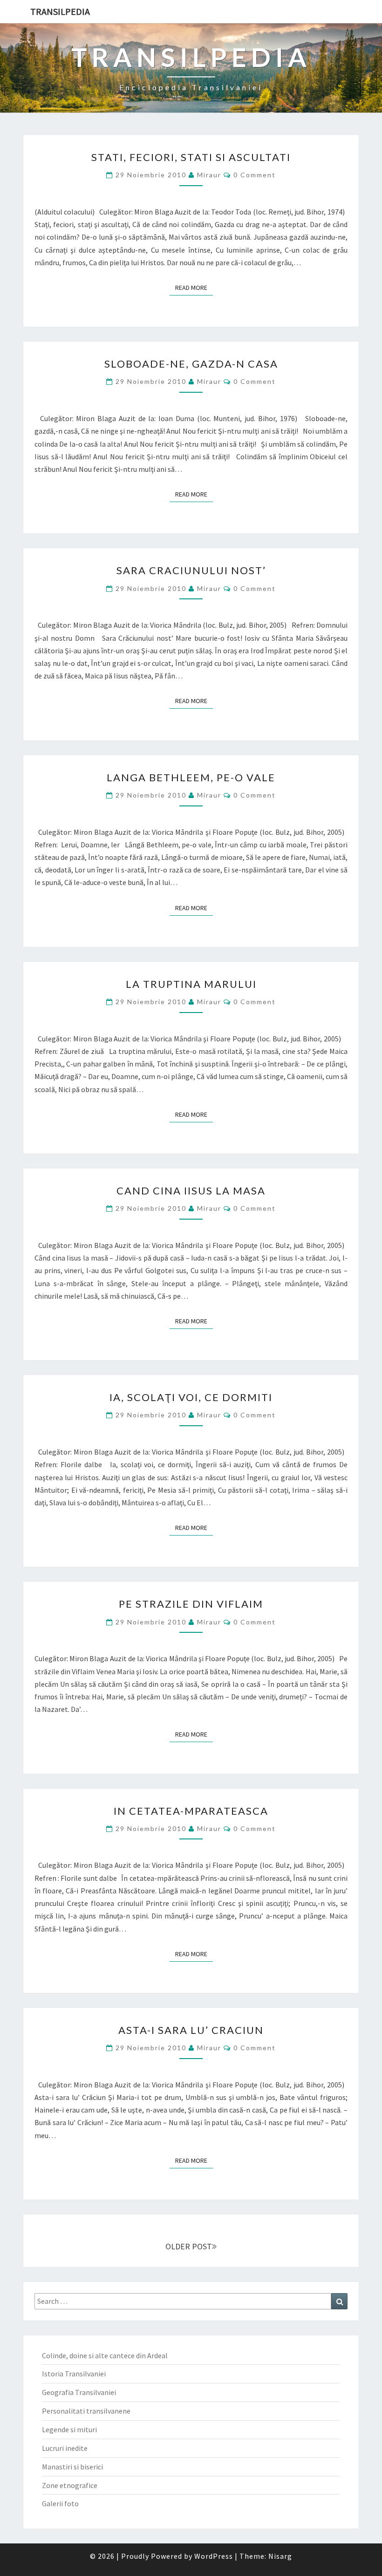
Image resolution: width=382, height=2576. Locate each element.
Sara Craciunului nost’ (191, 570)
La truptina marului (191, 984)
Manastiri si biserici (72, 2467)
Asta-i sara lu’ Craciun (191, 2030)
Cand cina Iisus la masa (191, 1191)
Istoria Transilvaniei (74, 2374)
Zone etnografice (70, 2485)
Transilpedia (60, 11)
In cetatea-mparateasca (191, 1811)
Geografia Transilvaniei (79, 2392)
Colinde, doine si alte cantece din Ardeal (105, 2355)
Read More (194, 288)
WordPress (214, 2556)
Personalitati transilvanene (86, 2411)
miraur (209, 175)
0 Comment (255, 175)
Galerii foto (60, 2503)
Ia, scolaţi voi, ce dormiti (191, 1397)
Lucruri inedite (65, 2448)
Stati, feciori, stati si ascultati (191, 157)
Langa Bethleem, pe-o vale (191, 777)
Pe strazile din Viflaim (191, 1604)
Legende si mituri (69, 2429)
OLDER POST (189, 2246)
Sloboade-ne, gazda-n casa (191, 364)
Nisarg (280, 2556)
